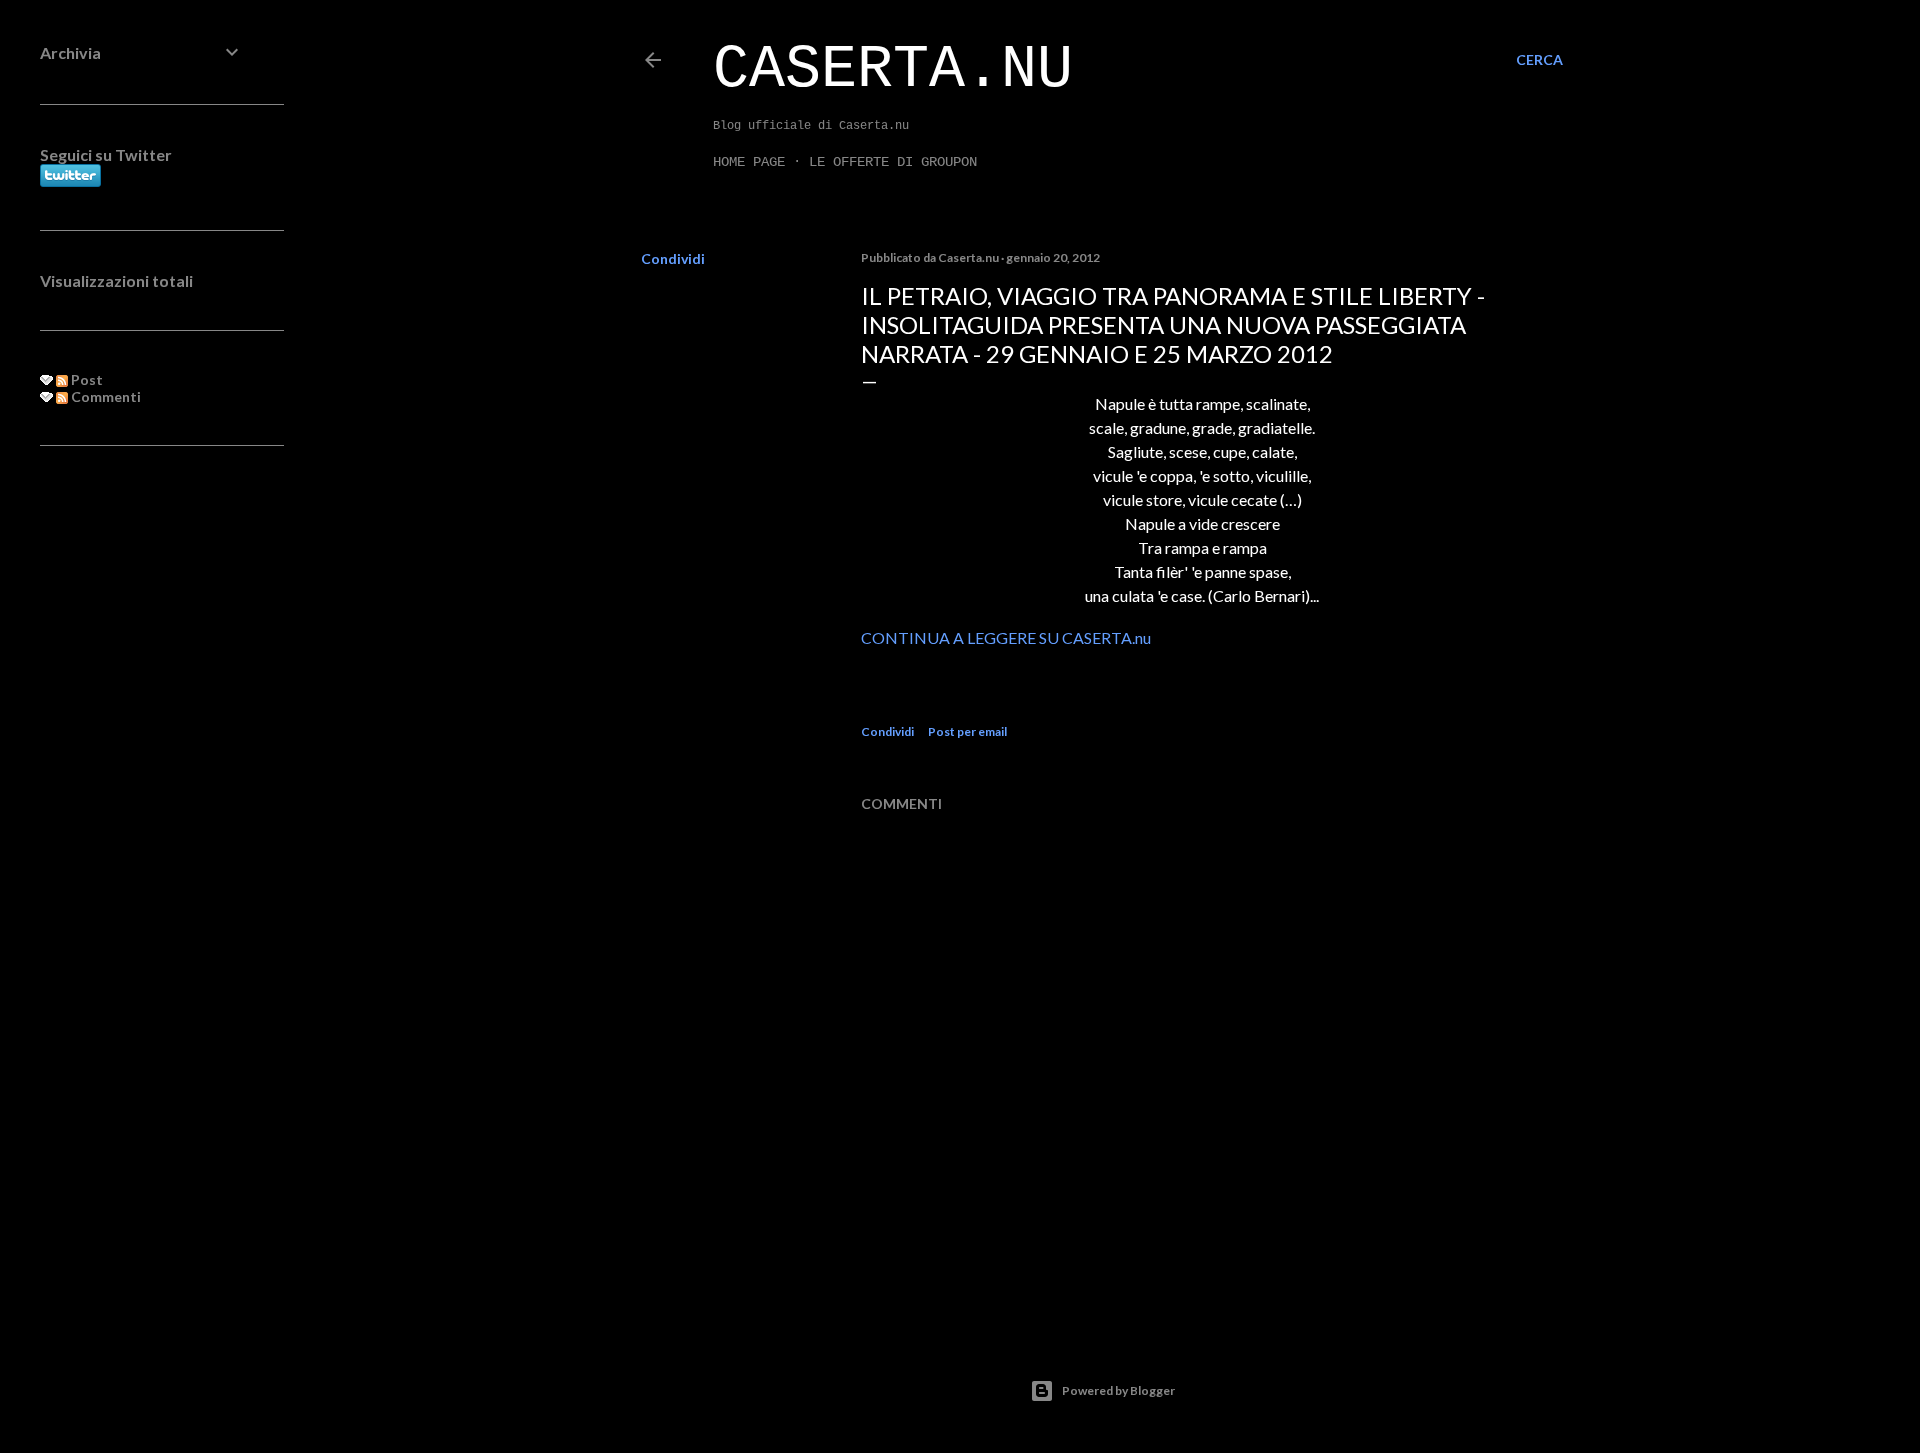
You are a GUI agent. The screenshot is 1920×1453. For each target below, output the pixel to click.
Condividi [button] (673, 258)
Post (85, 379)
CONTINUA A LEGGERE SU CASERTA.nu (1006, 637)
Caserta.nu (893, 70)
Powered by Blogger (1118, 1390)
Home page (749, 162)
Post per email (967, 731)
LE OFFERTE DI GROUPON (893, 162)
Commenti (104, 396)
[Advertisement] (142, 786)
